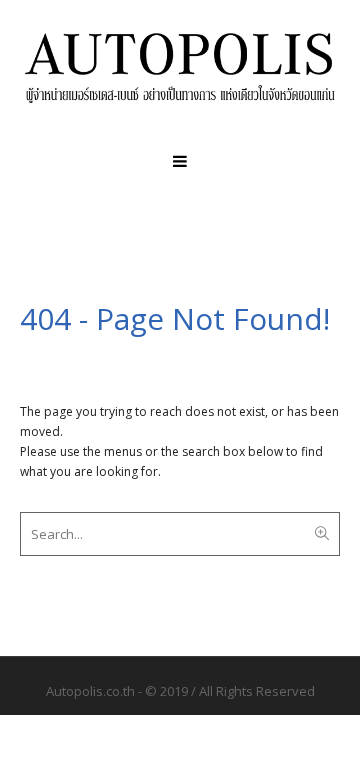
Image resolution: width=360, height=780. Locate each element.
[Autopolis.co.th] (180, 67)
